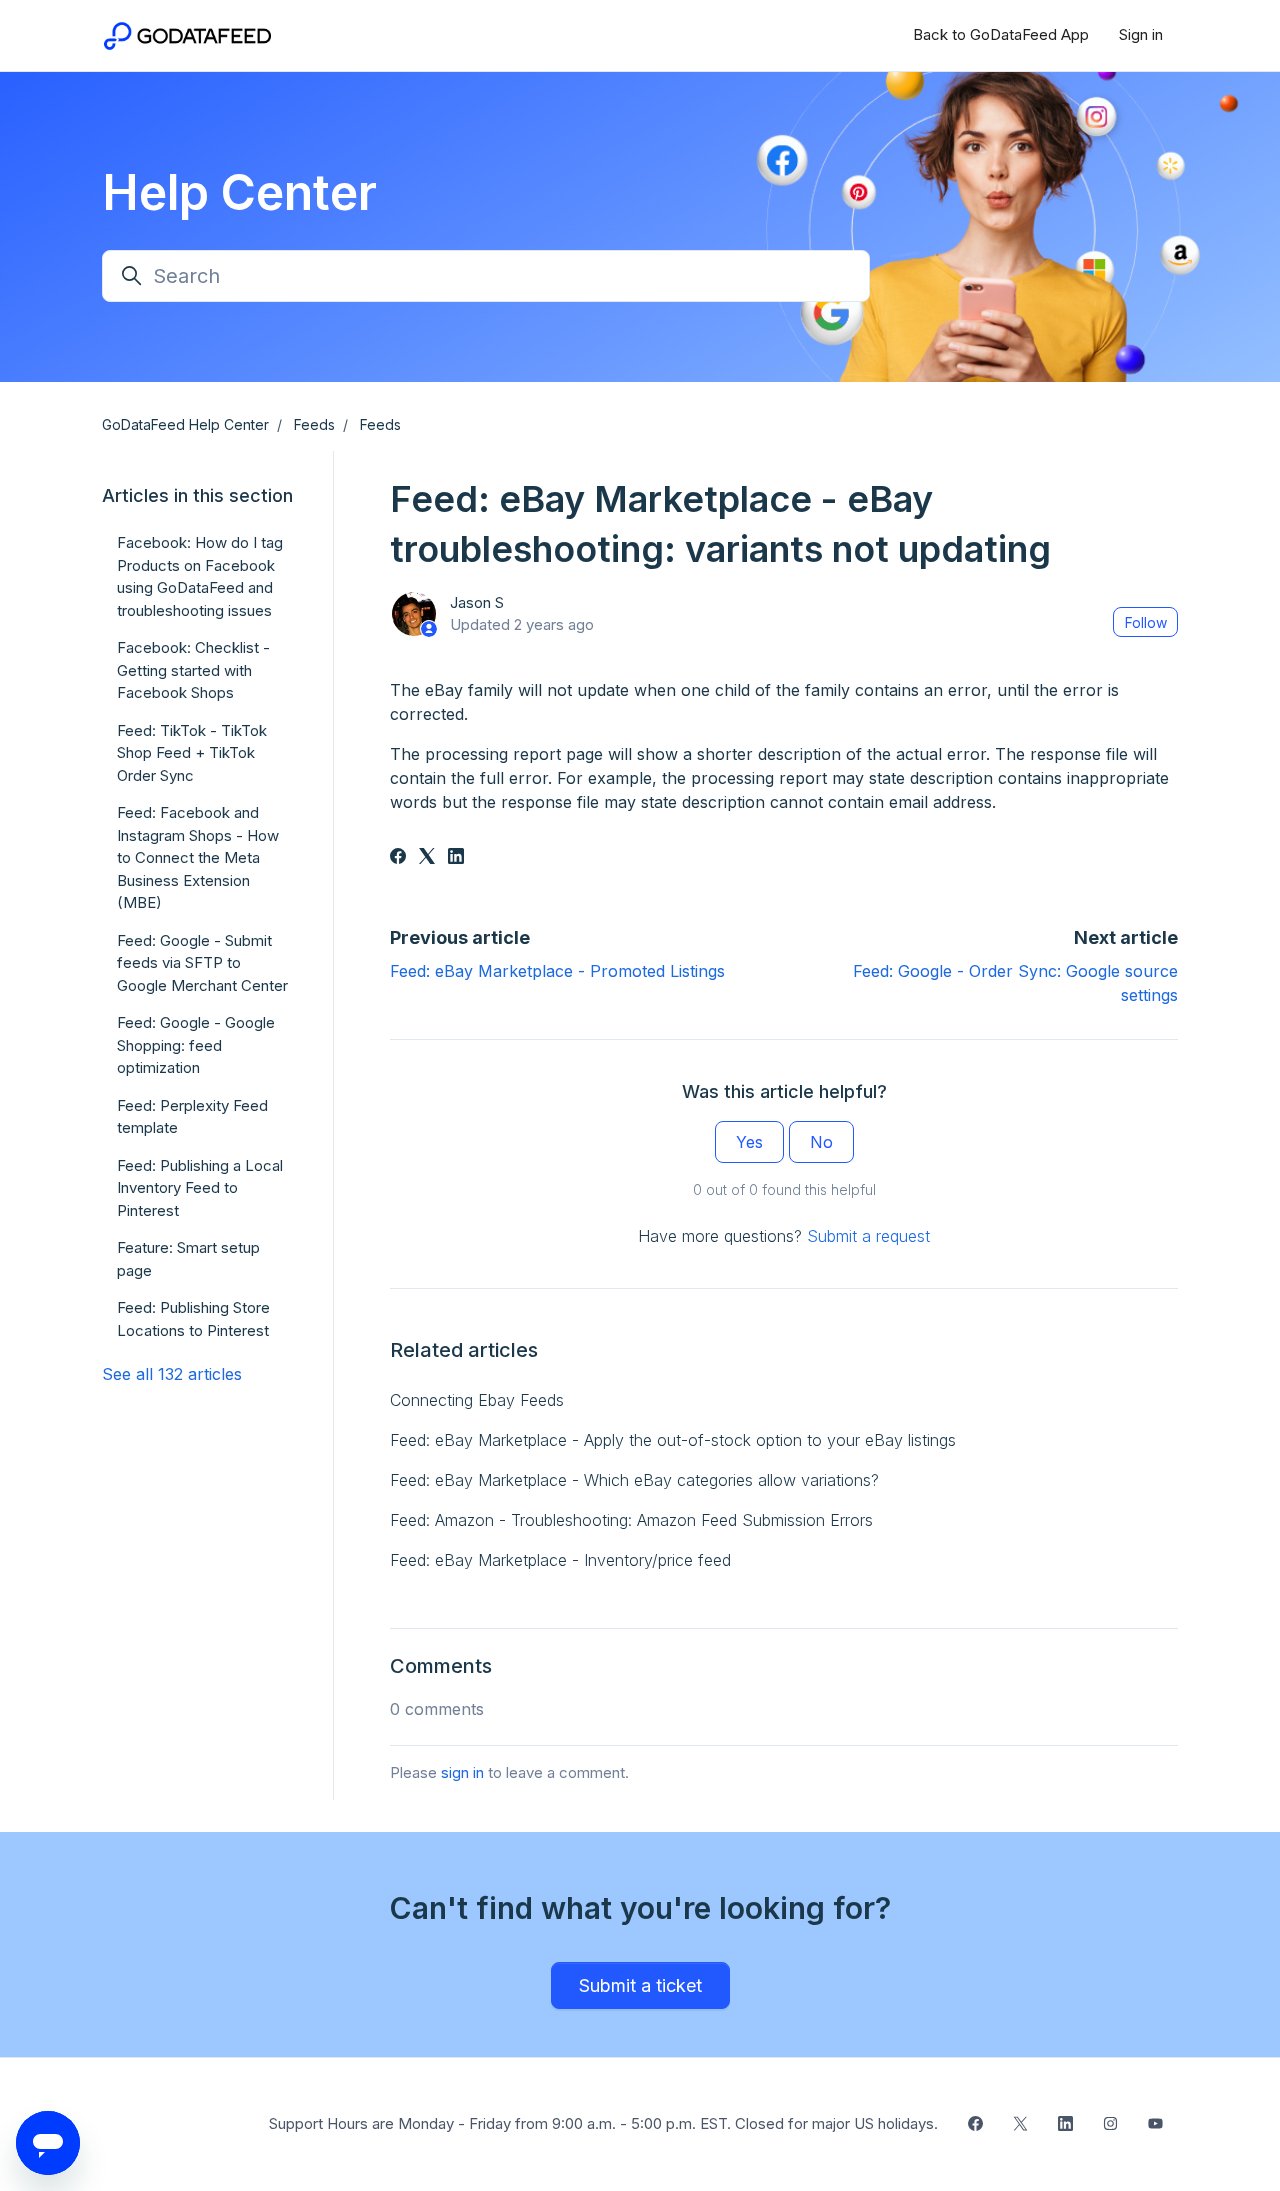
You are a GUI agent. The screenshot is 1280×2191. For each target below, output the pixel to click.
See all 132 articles (172, 1374)
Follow (1146, 622)
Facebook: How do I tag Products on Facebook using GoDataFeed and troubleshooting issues (200, 576)
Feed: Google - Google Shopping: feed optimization (196, 1045)
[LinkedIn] (456, 858)
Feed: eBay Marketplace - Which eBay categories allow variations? (634, 1480)
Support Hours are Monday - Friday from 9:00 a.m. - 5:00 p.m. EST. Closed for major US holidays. (603, 2123)
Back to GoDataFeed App (1001, 34)
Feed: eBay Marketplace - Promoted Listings (557, 971)
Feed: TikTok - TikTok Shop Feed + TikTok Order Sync (192, 753)
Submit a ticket (640, 1985)
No (821, 1142)
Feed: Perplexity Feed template (192, 1117)
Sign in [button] (1141, 34)
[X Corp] (427, 858)
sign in (462, 1772)
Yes (749, 1142)
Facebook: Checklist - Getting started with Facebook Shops (193, 670)
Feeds (314, 424)
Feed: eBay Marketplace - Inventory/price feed (560, 1560)
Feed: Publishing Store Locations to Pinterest (193, 1319)
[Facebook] (398, 858)
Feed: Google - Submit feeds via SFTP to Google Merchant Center (202, 963)
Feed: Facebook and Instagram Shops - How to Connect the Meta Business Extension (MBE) (198, 857)
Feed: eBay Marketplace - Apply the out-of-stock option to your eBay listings (673, 1440)
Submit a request (868, 1236)
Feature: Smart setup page (188, 1259)
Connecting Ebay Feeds (477, 1400)
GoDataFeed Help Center (185, 424)
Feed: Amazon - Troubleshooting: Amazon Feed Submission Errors (631, 1520)
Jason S (477, 602)
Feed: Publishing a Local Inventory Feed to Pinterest (200, 1188)
